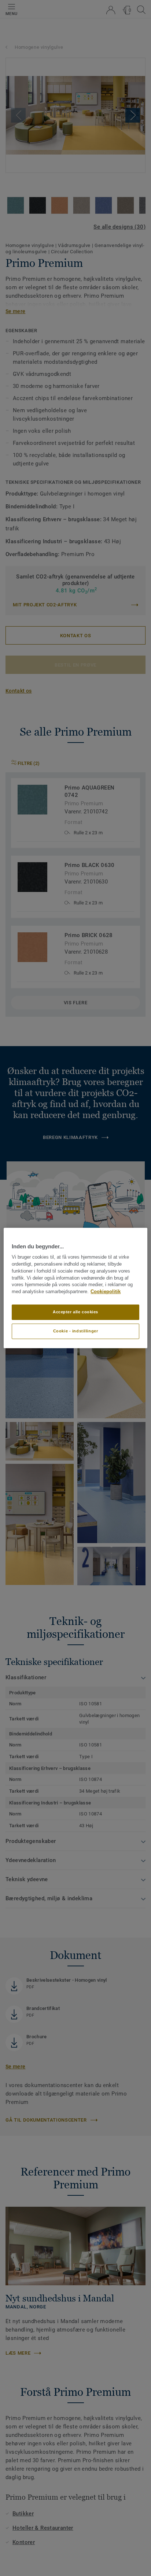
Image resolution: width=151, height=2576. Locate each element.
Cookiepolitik (106, 1292)
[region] (75, 1288)
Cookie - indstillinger (76, 1331)
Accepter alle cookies (75, 1312)
